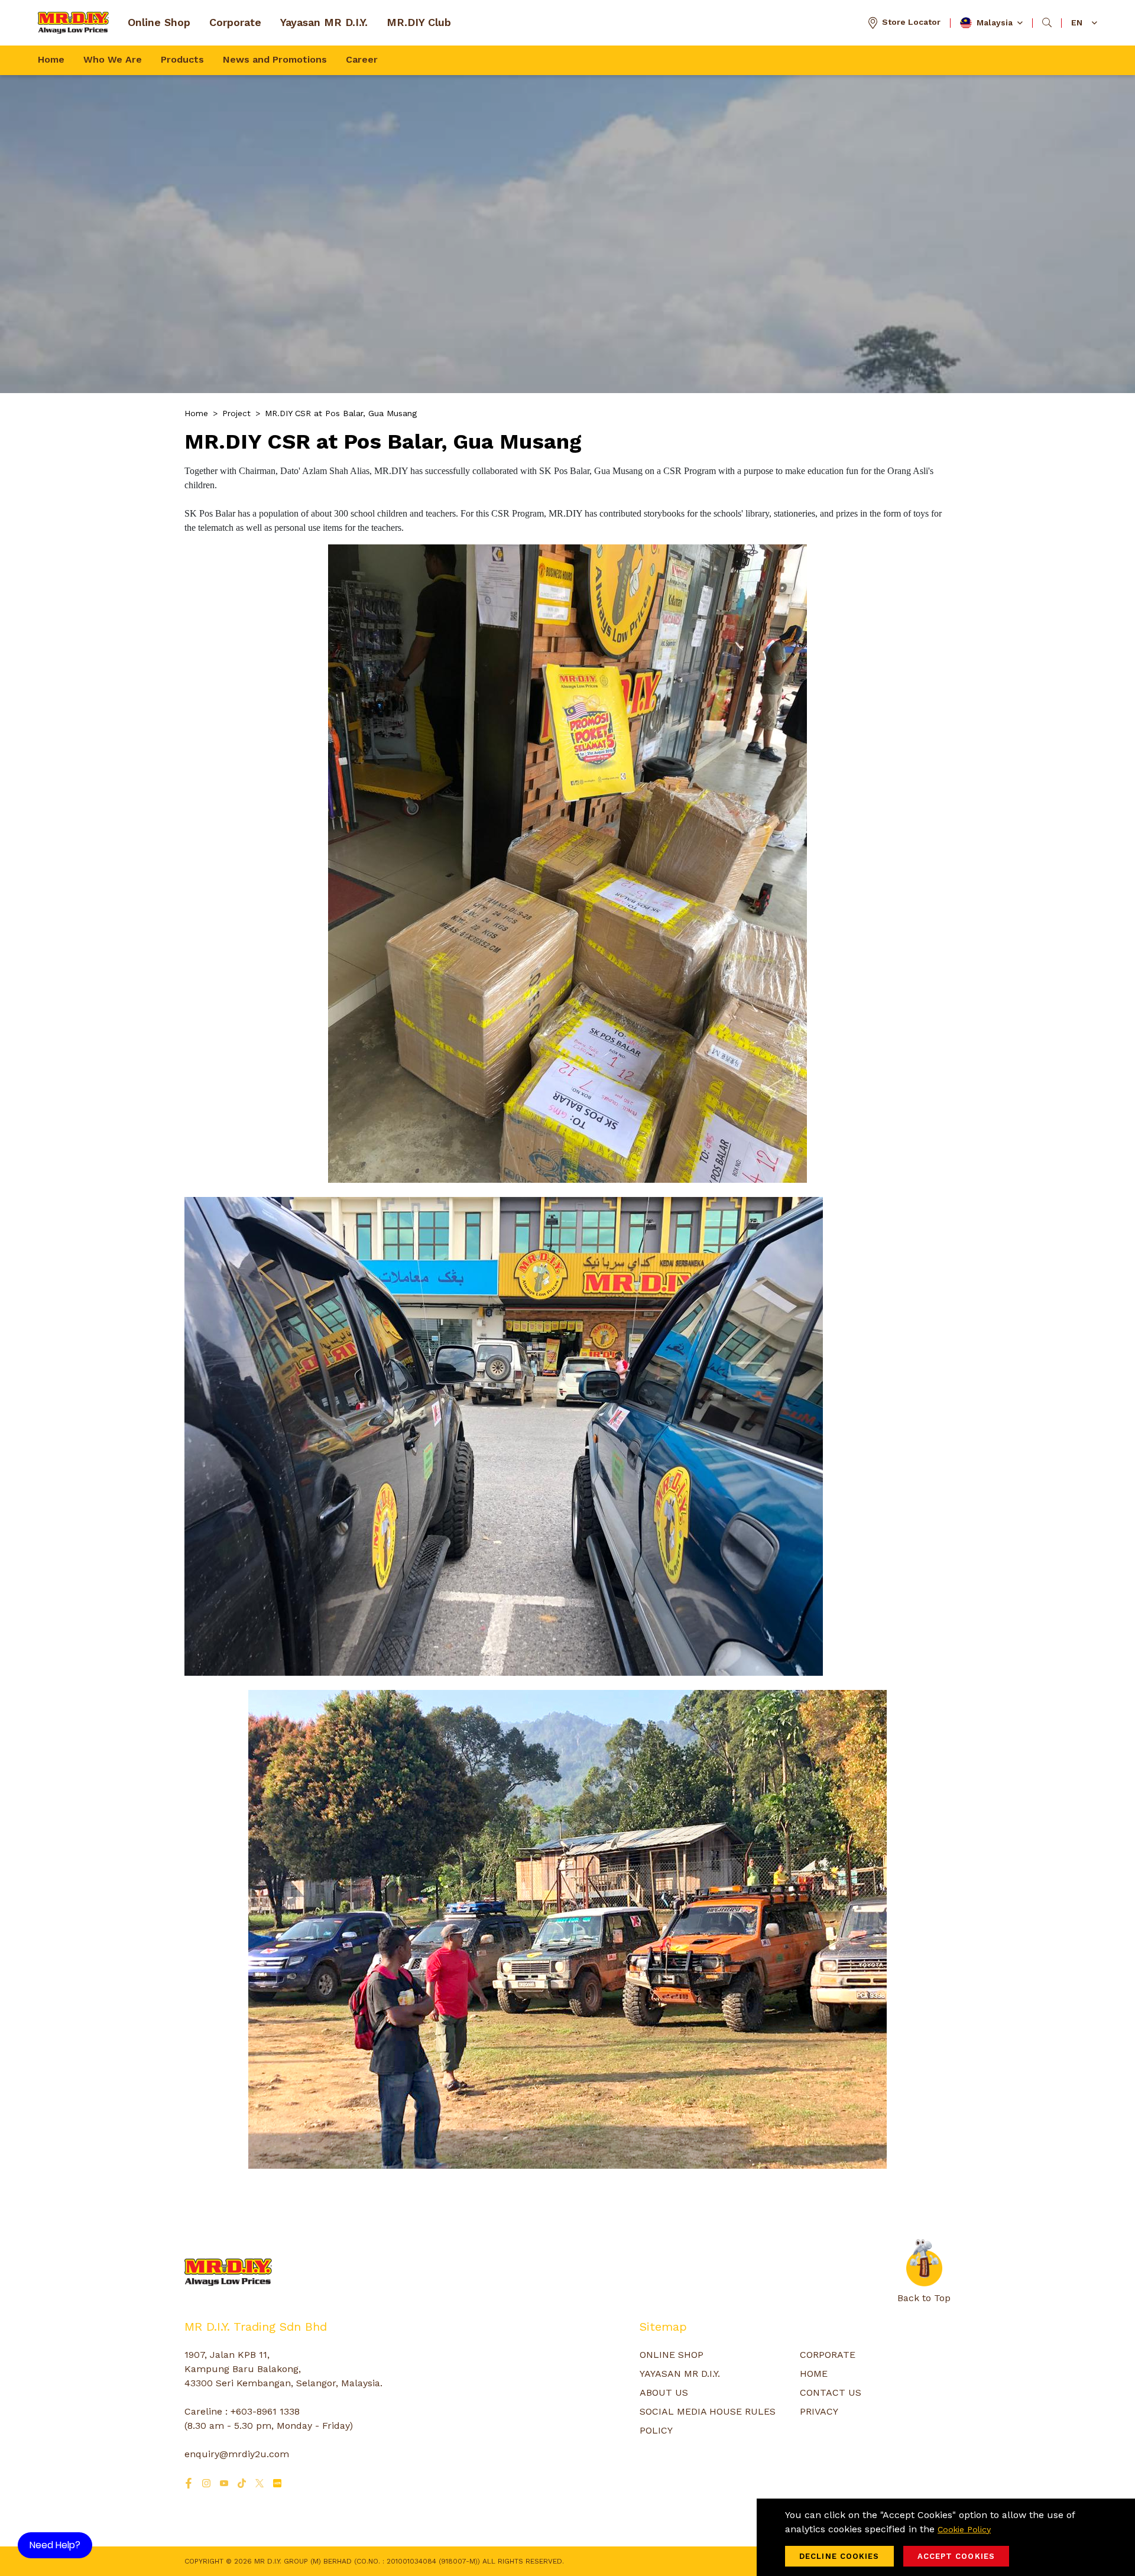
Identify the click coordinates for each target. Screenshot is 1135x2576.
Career (362, 59)
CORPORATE (828, 2355)
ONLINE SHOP (672, 2355)
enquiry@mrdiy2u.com (237, 2454)
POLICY (656, 2430)
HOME (814, 2374)
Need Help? (55, 2545)
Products (182, 59)
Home (51, 59)
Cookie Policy (964, 2529)
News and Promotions (275, 59)
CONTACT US (831, 2392)
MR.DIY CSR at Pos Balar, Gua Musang (341, 413)
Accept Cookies (956, 2556)
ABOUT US (664, 2392)
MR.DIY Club (419, 22)
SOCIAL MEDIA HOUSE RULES (708, 2411)
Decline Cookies (839, 2556)
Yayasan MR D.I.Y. (324, 22)
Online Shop (159, 22)
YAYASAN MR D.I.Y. (680, 2374)
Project (236, 413)
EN (1077, 22)
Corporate (235, 22)
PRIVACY (819, 2411)
